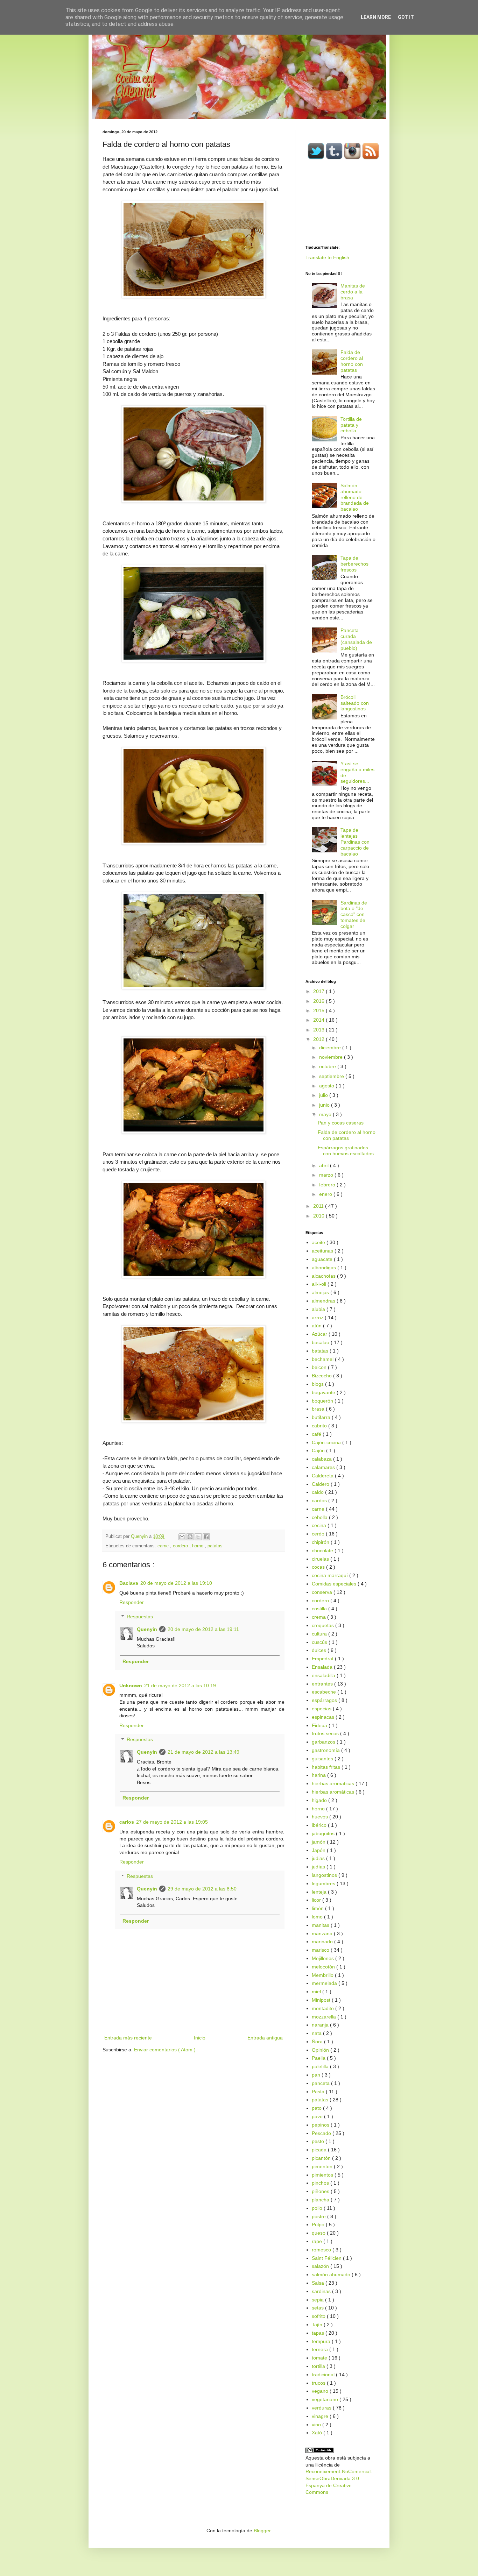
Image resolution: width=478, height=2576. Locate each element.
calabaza (322, 1459)
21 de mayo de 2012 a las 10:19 (180, 1686)
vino (317, 2425)
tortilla (319, 2366)
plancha (321, 2200)
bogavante (324, 1392)
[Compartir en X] (198, 1537)
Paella (319, 2058)
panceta (321, 2083)
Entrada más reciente (128, 2038)
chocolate (323, 1550)
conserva (323, 1592)
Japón (319, 1850)
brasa (319, 1409)
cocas (319, 1567)
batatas (321, 1351)
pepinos (321, 2125)
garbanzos (324, 1742)
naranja (321, 2025)
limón (318, 1908)
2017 (319, 991)
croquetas (324, 1625)
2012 (319, 1039)
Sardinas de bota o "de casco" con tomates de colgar (354, 914)
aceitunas (323, 1251)
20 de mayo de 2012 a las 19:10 (176, 1583)
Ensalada (323, 1667)
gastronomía (326, 1750)
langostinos (325, 1875)
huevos (321, 1817)
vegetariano (326, 2399)
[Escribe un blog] (190, 1537)
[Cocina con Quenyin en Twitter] (316, 158)
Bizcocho (322, 1376)
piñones (321, 2191)
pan (317, 2075)
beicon (320, 1367)
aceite (319, 1242)
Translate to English (327, 257)
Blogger (262, 2531)
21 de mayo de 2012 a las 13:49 (203, 1752)
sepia (318, 2300)
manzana (323, 1933)
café (317, 1434)
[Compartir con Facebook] (206, 1537)
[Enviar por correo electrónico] (182, 1537)
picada (320, 2150)
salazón (321, 2266)
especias (322, 1709)
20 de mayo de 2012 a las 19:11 (203, 1629)
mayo (326, 1114)
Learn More (376, 17)
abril (325, 1165)
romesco (322, 2250)
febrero (328, 1185)
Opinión (321, 2050)
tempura (322, 2341)
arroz (318, 1318)
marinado (323, 1942)
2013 (319, 1030)
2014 (319, 1020)
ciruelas (321, 1559)
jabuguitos (324, 1833)
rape (318, 2241)
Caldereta (323, 1476)
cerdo (319, 1534)
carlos (127, 1822)
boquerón (323, 1401)
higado (320, 1800)
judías (319, 1867)
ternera (321, 2349)
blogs (318, 1384)
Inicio (200, 2038)
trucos (319, 2383)
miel (317, 1992)
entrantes (323, 1684)
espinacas (324, 1717)
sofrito (319, 2316)
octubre (328, 1066)
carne (164, 1546)
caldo (318, 1492)
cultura (320, 1634)
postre (319, 2216)
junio (325, 1105)
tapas (319, 2333)
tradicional (324, 2375)
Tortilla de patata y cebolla (351, 425)
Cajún (319, 1450)
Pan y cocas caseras (341, 1123)
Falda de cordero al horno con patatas (352, 361)
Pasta (319, 2092)
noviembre (332, 1057)
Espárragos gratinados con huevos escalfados (346, 1151)
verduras (322, 2408)
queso (319, 2233)
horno (198, 1546)
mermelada (325, 1983)
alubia (319, 1309)
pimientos (323, 2175)
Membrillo (323, 1975)
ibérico (320, 1825)
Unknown (131, 1686)
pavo (318, 2116)
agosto (327, 1086)
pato (317, 2108)
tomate (320, 2358)
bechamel (323, 1359)
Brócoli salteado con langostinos (355, 703)
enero (326, 1194)
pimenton (323, 2166)
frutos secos (326, 1733)
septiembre (332, 1076)
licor (317, 1900)
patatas (215, 1546)
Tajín (318, 2325)
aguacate (323, 1259)
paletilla (321, 2066)
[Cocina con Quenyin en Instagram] (352, 158)
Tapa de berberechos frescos (354, 564)
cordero (181, 1546)
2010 (319, 1216)
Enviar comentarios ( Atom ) (165, 2050)
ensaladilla (324, 1675)
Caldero (321, 1484)
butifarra (322, 1417)
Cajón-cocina (327, 1442)
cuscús (320, 1642)
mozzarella (325, 2017)
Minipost (322, 2000)
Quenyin (147, 1629)
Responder (132, 1602)
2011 (319, 1206)
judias (319, 1858)
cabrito (320, 1426)
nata (317, 2033)
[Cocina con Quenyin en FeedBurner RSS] (371, 158)
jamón (319, 1842)
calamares (324, 1467)
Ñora (318, 2042)
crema (319, 1617)
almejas (321, 1292)
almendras (324, 1301)
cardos (320, 1500)
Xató (318, 2433)
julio (324, 1095)
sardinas (322, 2291)
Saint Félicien (327, 2258)
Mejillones (324, 1958)
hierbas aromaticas (334, 1783)
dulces (320, 1650)
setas (318, 2308)
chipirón (321, 1542)
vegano (321, 2391)
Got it (406, 17)
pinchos (321, 2183)
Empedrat (323, 1659)
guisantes (323, 1759)
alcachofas (324, 1276)
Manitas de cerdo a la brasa (353, 292)
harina (319, 1775)
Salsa (319, 2283)
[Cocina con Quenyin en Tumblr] (334, 158)
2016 (319, 1001)
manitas (321, 1925)
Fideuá (320, 1725)
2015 (319, 1010)
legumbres (324, 1883)
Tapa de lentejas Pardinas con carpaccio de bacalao (355, 842)
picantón (322, 2158)
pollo (318, 2208)
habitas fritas (327, 1767)
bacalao (321, 1342)
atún (317, 1326)
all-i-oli (320, 1284)
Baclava (129, 1583)
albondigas (325, 1268)
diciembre (331, 1048)
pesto (319, 2141)
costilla (320, 1609)
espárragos (325, 1700)
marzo (327, 1175)
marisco (321, 1950)
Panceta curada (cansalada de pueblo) (356, 639)
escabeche (325, 1692)
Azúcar (320, 1334)
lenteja (320, 1892)
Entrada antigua (265, 2038)
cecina (320, 1525)
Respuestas (140, 1617)
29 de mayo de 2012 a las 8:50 (202, 1889)
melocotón (324, 1967)
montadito (324, 2008)
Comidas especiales (335, 1584)
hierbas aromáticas (334, 1792)
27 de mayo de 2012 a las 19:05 (172, 1822)
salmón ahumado (332, 2275)
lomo (318, 1917)
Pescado (322, 2133)
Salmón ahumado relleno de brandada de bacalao (355, 497)
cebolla (320, 1517)
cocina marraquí (331, 1575)
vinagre (321, 2416)
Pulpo (319, 2224)
